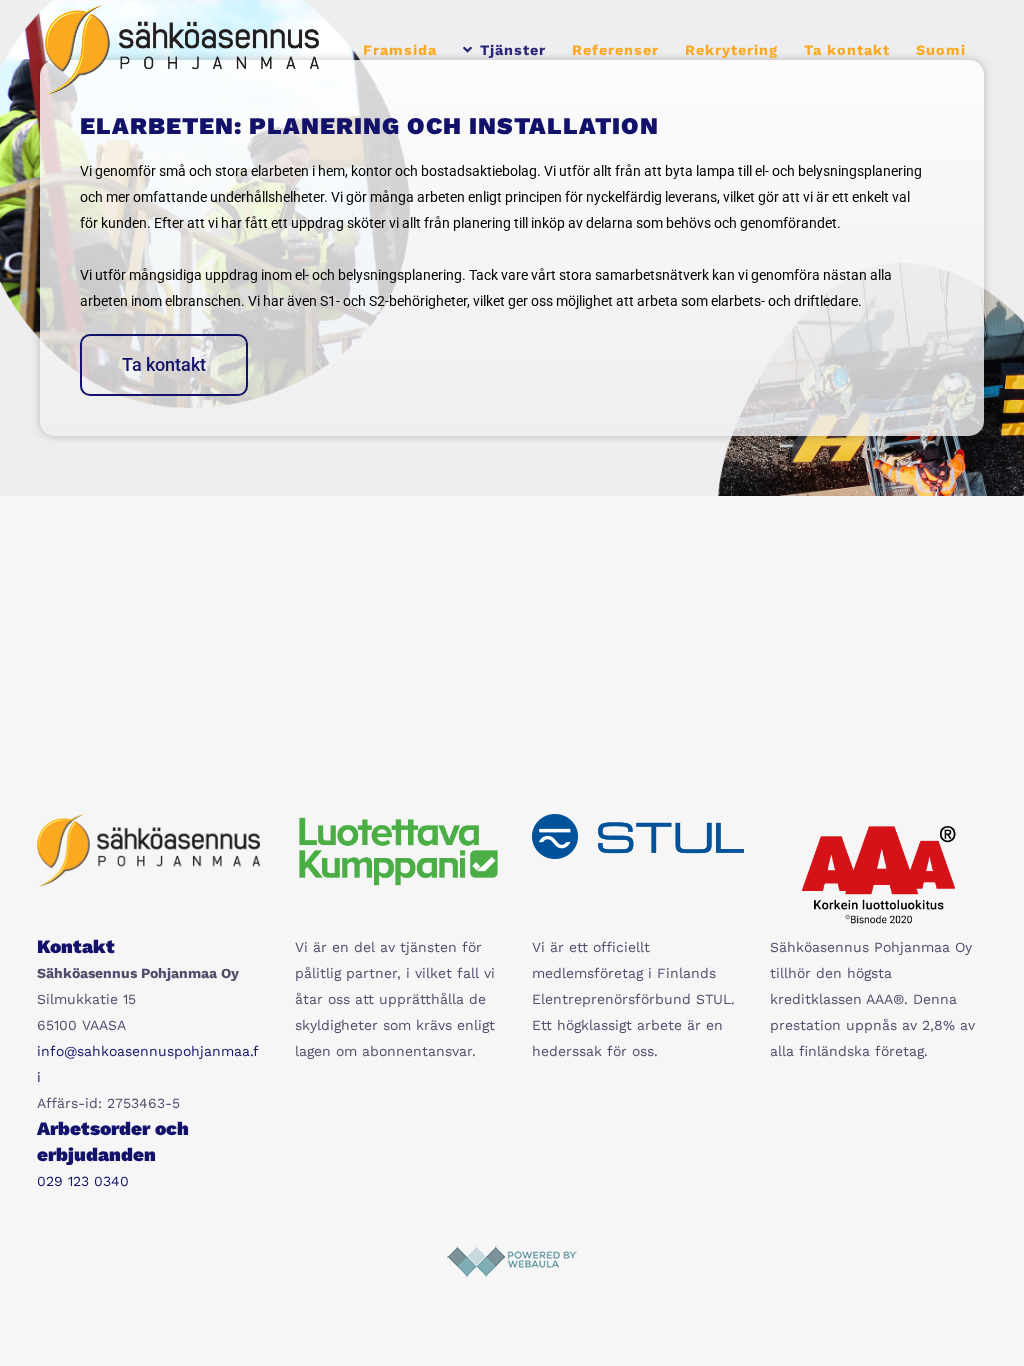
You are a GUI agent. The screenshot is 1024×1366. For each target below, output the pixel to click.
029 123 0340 (83, 1181)
